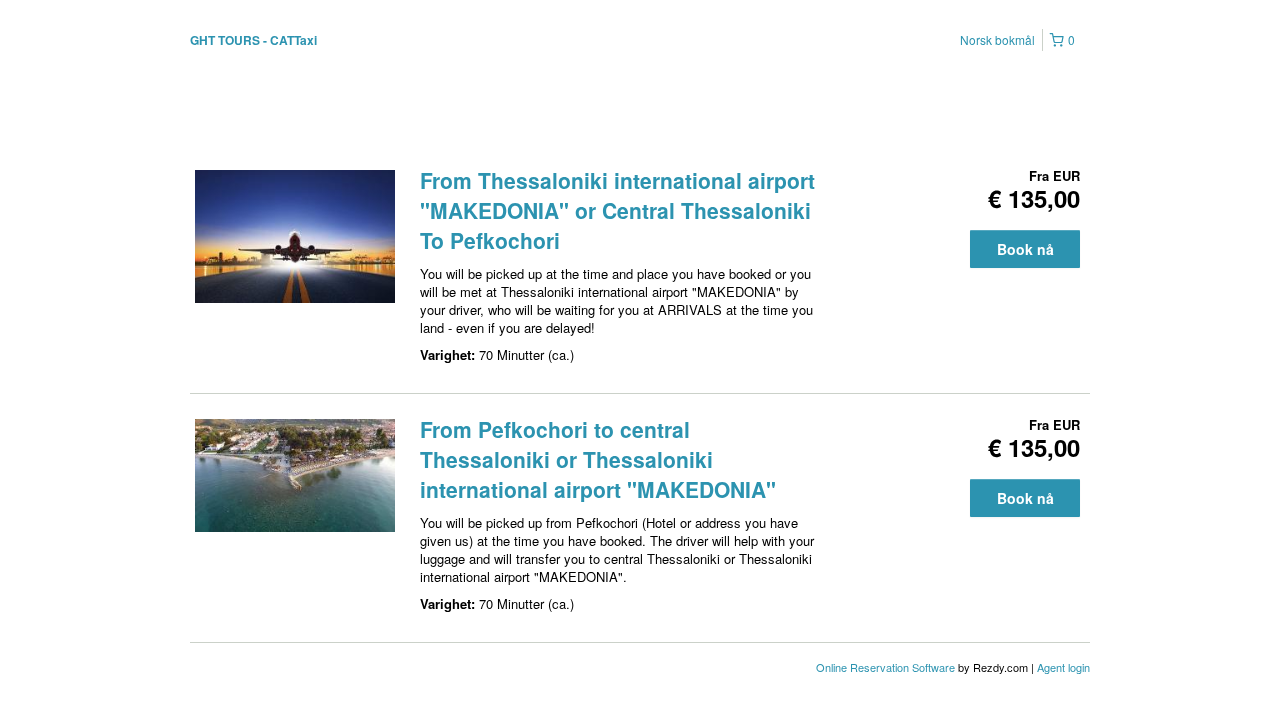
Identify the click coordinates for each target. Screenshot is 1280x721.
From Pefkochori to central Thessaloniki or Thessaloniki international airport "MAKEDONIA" (598, 459)
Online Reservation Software (885, 667)
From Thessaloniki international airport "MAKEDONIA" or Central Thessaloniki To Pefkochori (617, 210)
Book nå (1025, 249)
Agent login (1063, 667)
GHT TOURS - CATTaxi (253, 40)
